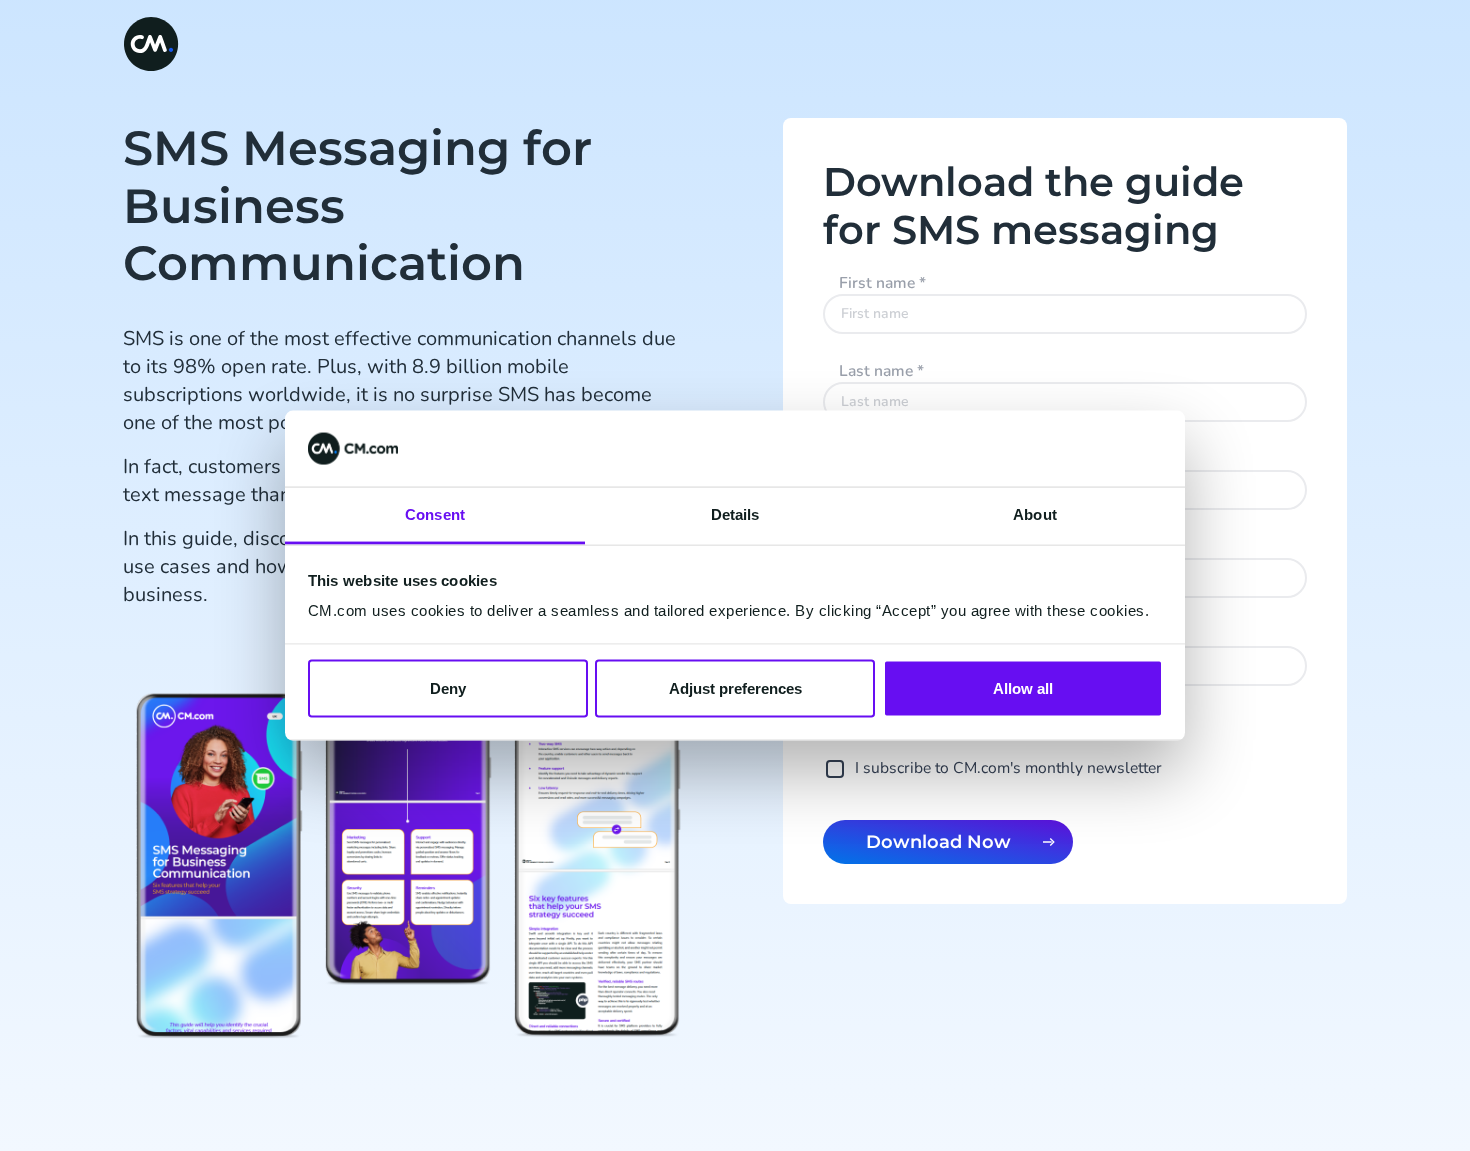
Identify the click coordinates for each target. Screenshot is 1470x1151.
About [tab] (1035, 514)
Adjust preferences (735, 687)
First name (882, 283)
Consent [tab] (435, 514)
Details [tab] (735, 514)
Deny (448, 687)
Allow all (1023, 687)
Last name (881, 371)
